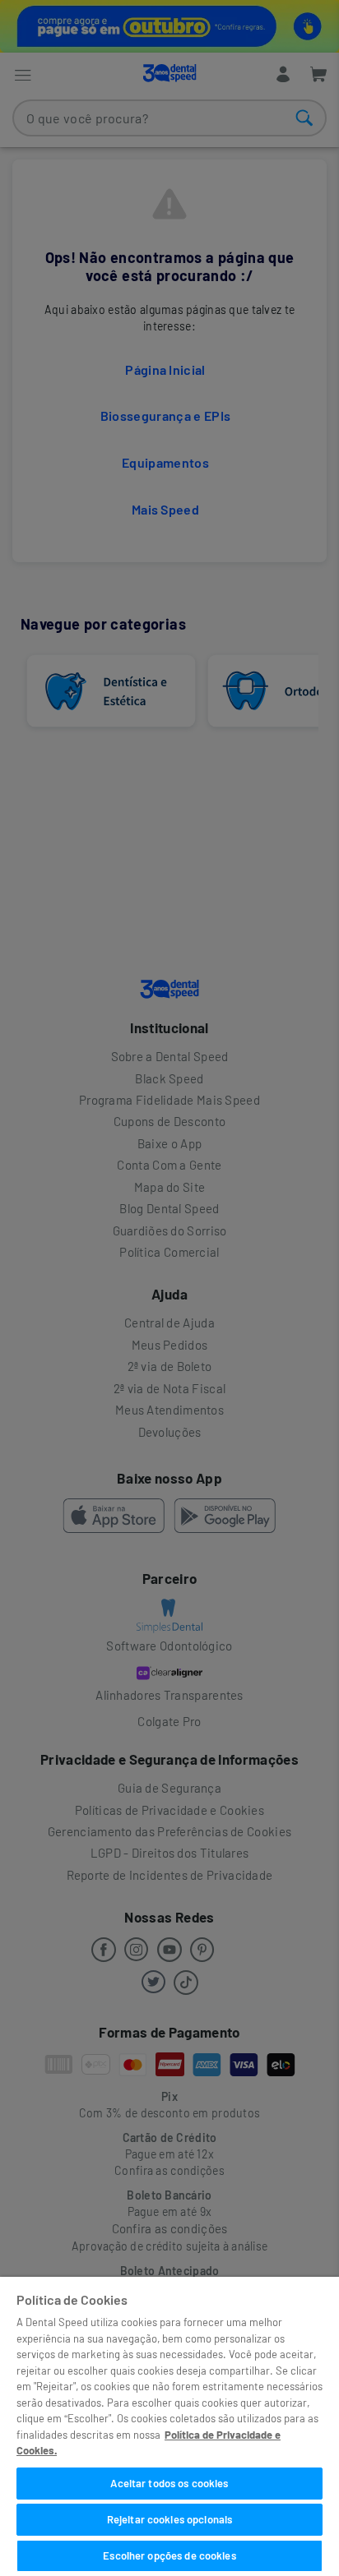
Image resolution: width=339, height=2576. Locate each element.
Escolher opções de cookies (169, 2555)
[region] (169, 2426)
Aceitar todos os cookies (169, 2483)
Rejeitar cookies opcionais (169, 2519)
